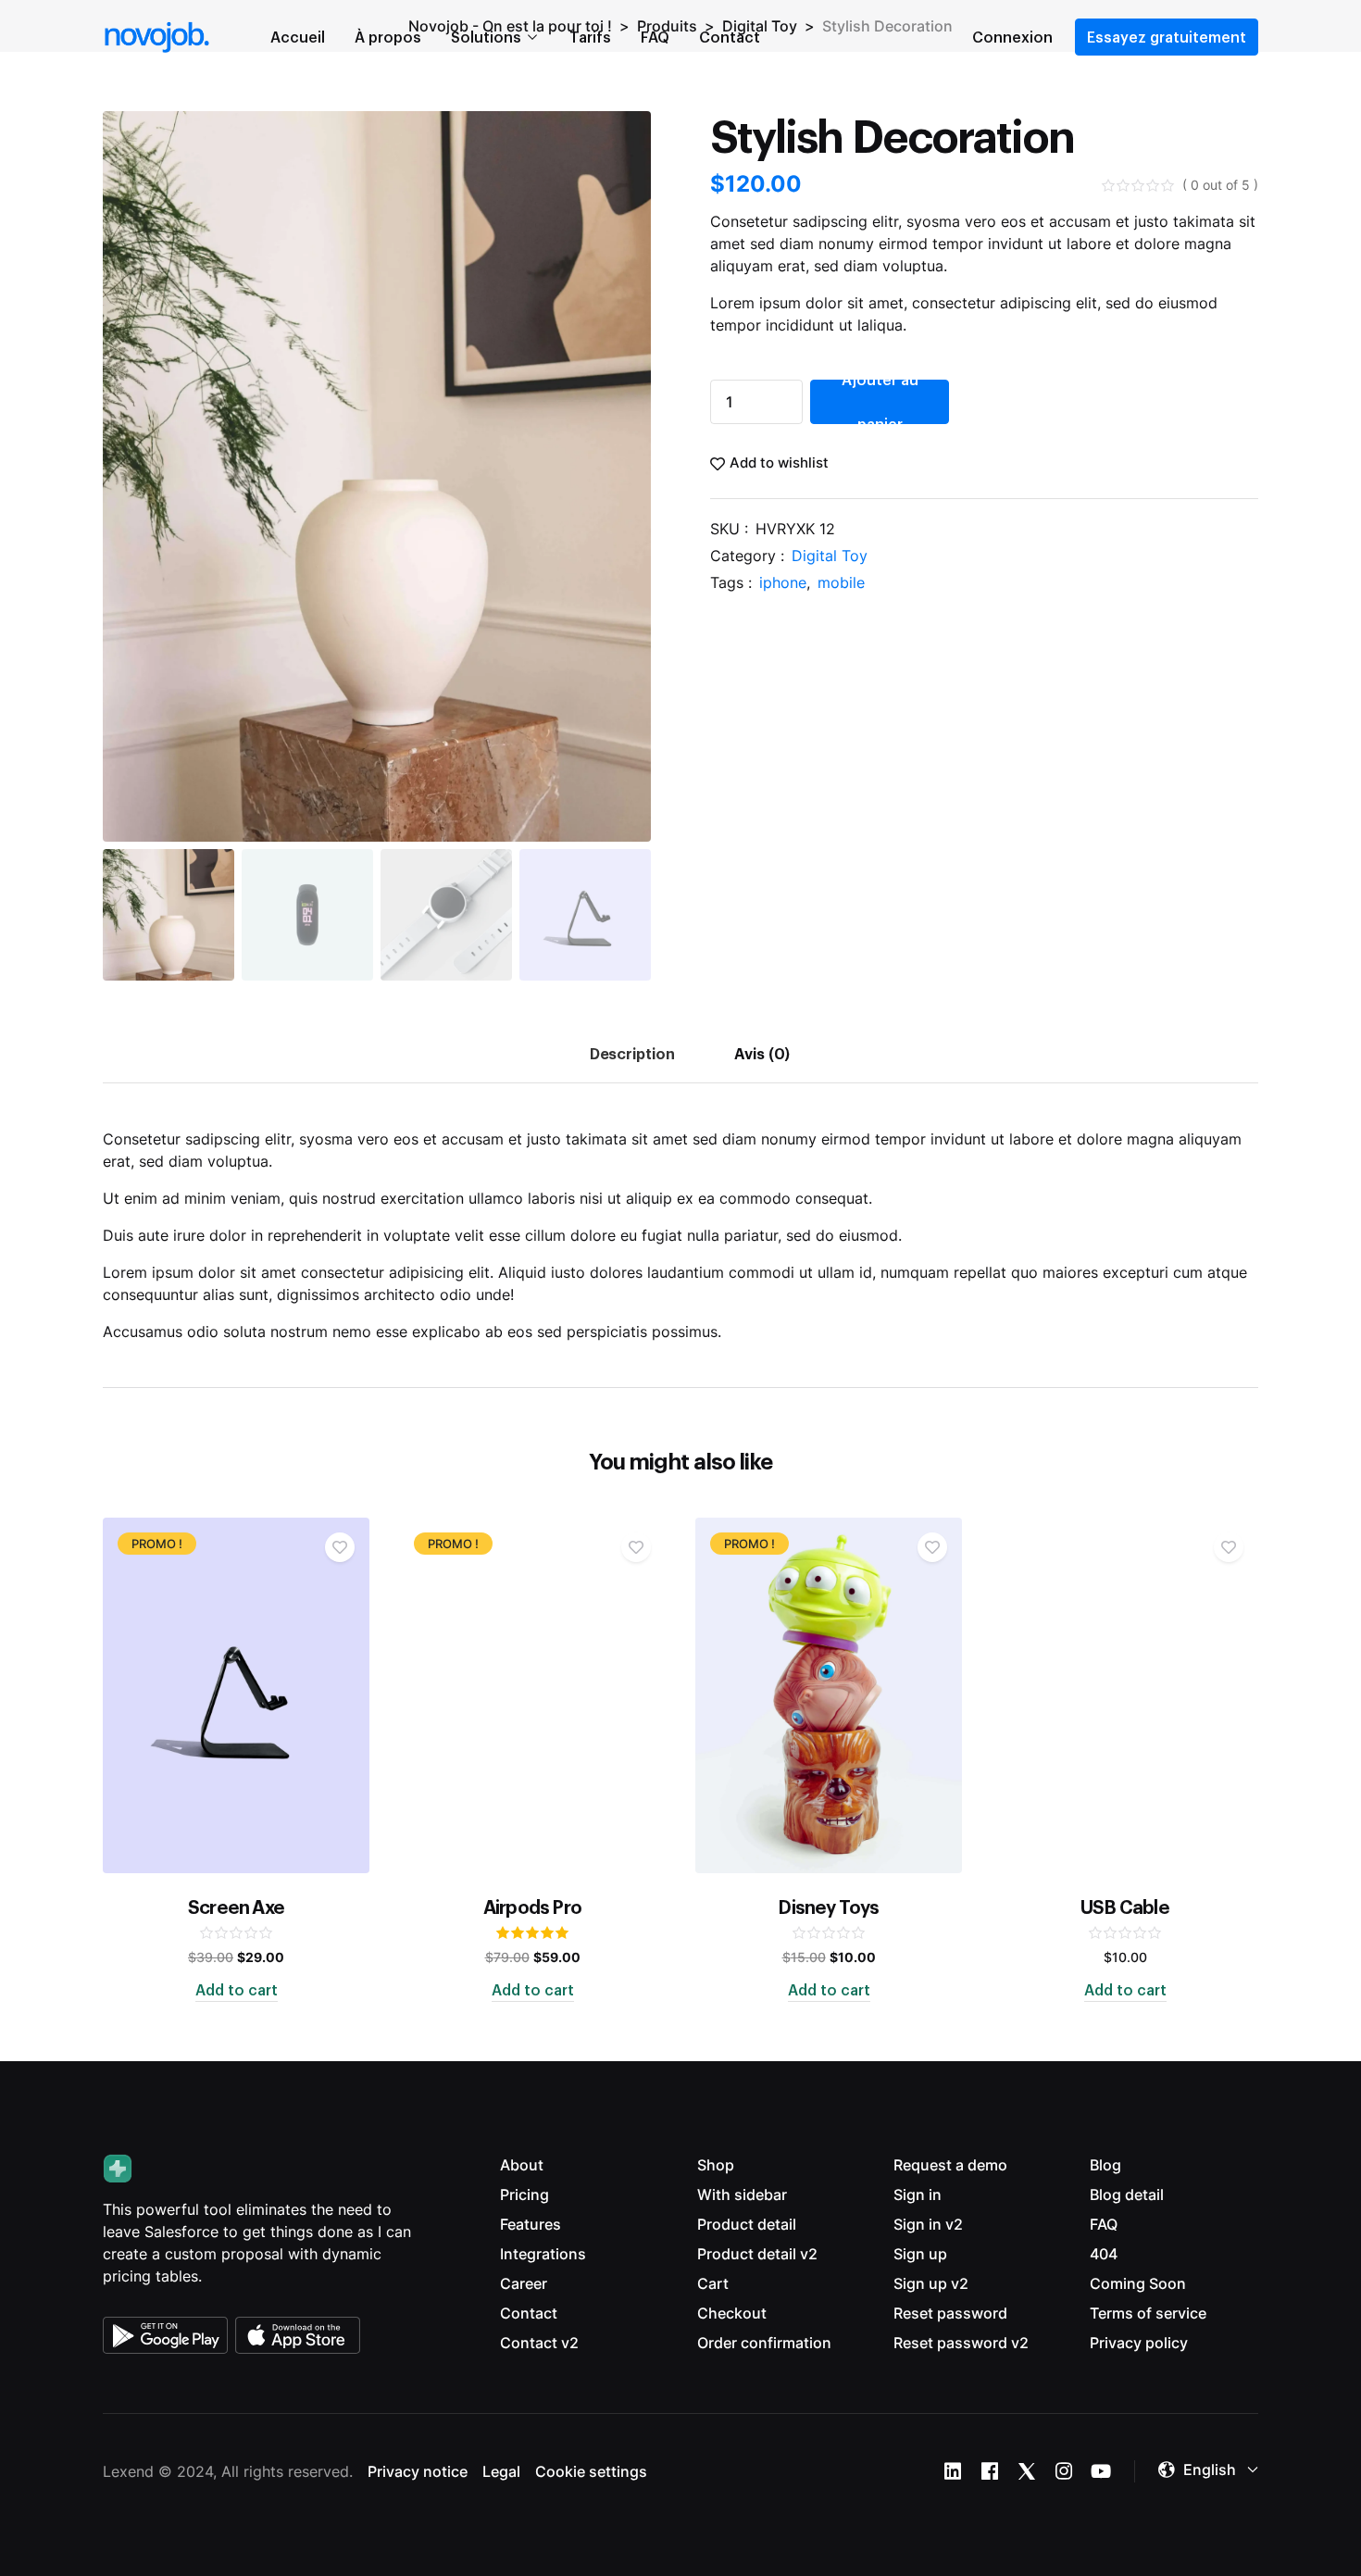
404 (1104, 2254)
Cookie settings (591, 2471)
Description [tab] (632, 1053)
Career (524, 2283)
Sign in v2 (928, 2224)
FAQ (655, 37)
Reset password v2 (961, 2343)
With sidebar (742, 2195)
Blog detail (1127, 2195)
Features (531, 2224)
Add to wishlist (779, 463)
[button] (1208, 2470)
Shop (716, 2165)
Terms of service (1148, 2313)
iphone (783, 582)
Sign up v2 (931, 2283)
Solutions (486, 37)
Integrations (543, 2254)
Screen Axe (236, 1907)
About (522, 2165)
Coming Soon (1138, 2283)
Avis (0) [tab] (762, 1053)
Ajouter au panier (880, 402)
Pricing (524, 2195)
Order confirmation (764, 2343)
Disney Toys (828, 1907)
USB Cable (1125, 1907)
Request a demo (950, 2165)
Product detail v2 (757, 2254)
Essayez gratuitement (1167, 37)
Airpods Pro (532, 1907)
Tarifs (590, 37)
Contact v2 (539, 2343)
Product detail (747, 2224)
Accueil (298, 37)
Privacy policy (1139, 2343)
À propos (388, 37)
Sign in (918, 2195)
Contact (730, 37)
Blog (1105, 2165)
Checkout (732, 2313)
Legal (501, 2471)
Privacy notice (418, 2471)
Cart (713, 2283)
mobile (841, 582)
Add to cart (237, 1990)
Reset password (950, 2313)
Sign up (920, 2254)
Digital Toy (830, 556)
